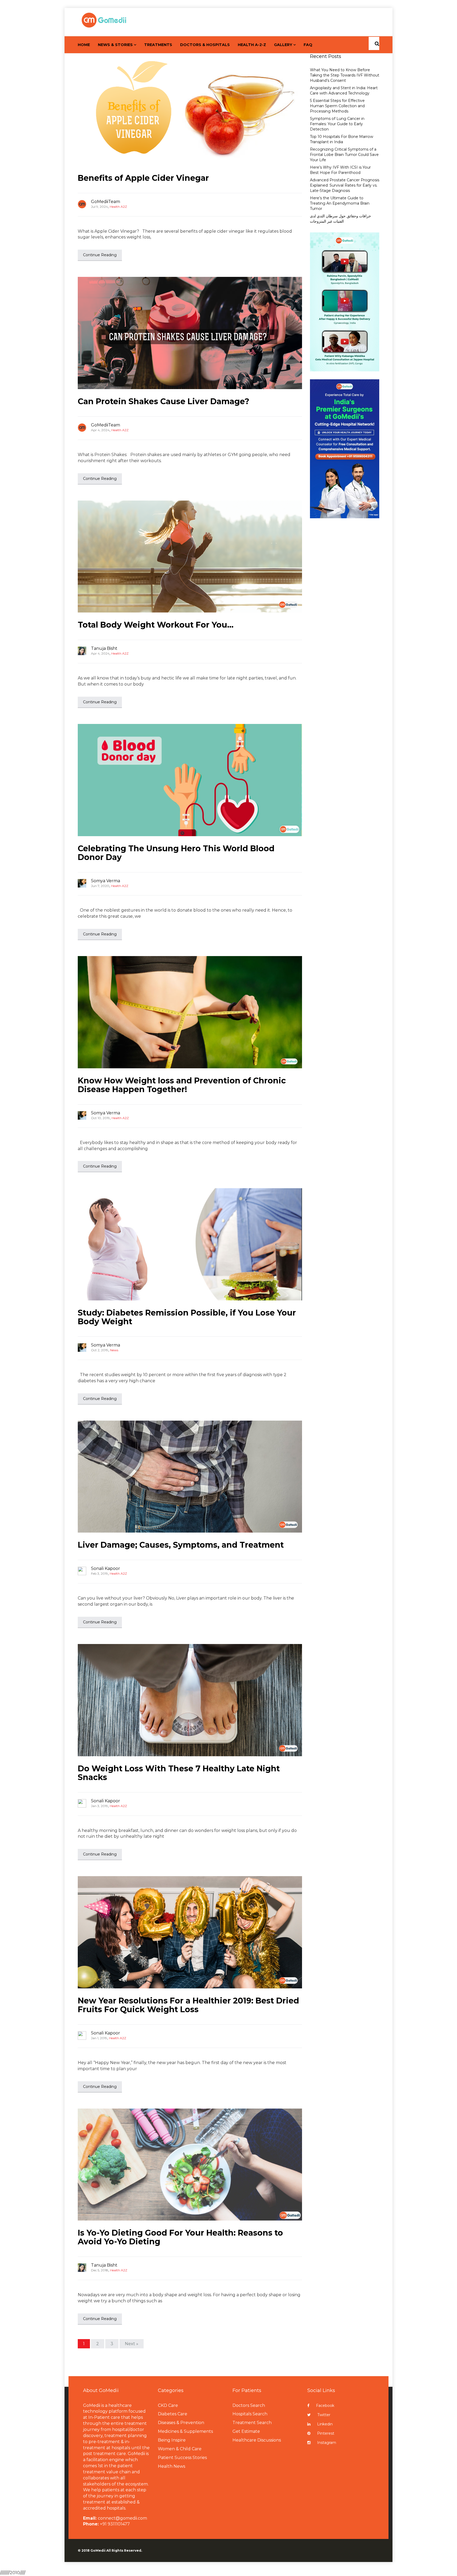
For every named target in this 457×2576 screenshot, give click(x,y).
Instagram (327, 2443)
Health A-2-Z (252, 45)
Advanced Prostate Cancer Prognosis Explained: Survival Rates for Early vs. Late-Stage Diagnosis (345, 185)
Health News (172, 2466)
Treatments (158, 45)
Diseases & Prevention (181, 2423)
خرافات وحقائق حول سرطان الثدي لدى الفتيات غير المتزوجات (341, 219)
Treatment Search (252, 2423)
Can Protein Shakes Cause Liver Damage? (164, 401)
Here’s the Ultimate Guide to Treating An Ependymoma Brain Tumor (340, 203)
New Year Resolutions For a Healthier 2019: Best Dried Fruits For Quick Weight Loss (188, 2005)
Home (84, 45)
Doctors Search (249, 2405)
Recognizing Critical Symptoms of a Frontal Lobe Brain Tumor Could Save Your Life (344, 155)
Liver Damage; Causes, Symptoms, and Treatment (181, 1545)
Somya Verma (106, 881)
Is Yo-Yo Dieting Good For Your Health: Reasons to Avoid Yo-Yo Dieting (180, 2237)
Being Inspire (172, 2440)
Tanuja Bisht (104, 648)
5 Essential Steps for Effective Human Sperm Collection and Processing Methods (337, 106)
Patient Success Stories (182, 2458)
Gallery (283, 45)
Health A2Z (118, 207)
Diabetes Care (173, 2414)
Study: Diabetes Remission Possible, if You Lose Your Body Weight (187, 1317)
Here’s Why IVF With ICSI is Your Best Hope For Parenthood (340, 170)
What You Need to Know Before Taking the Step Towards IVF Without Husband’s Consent (345, 75)
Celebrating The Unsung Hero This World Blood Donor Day (176, 853)
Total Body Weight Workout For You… (156, 625)
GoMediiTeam (106, 202)
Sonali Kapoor (106, 1568)
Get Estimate (246, 2431)
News (114, 1350)
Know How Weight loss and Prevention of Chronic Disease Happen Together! (182, 1085)
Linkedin (325, 2424)
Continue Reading (100, 255)
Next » (132, 2344)
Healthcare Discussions (257, 2440)
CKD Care (168, 2405)
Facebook (325, 2406)
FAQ (308, 45)
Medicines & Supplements (185, 2431)
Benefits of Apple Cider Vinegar (143, 178)
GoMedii (98, 2550)
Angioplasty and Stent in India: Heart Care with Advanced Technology (344, 91)
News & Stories (115, 45)
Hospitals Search (250, 2414)
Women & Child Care (180, 2449)
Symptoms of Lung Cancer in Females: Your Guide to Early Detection (337, 124)
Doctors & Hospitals (205, 45)
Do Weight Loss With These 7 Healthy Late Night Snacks (179, 1773)
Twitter (324, 2415)
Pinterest (326, 2433)
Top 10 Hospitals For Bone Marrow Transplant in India (342, 139)
